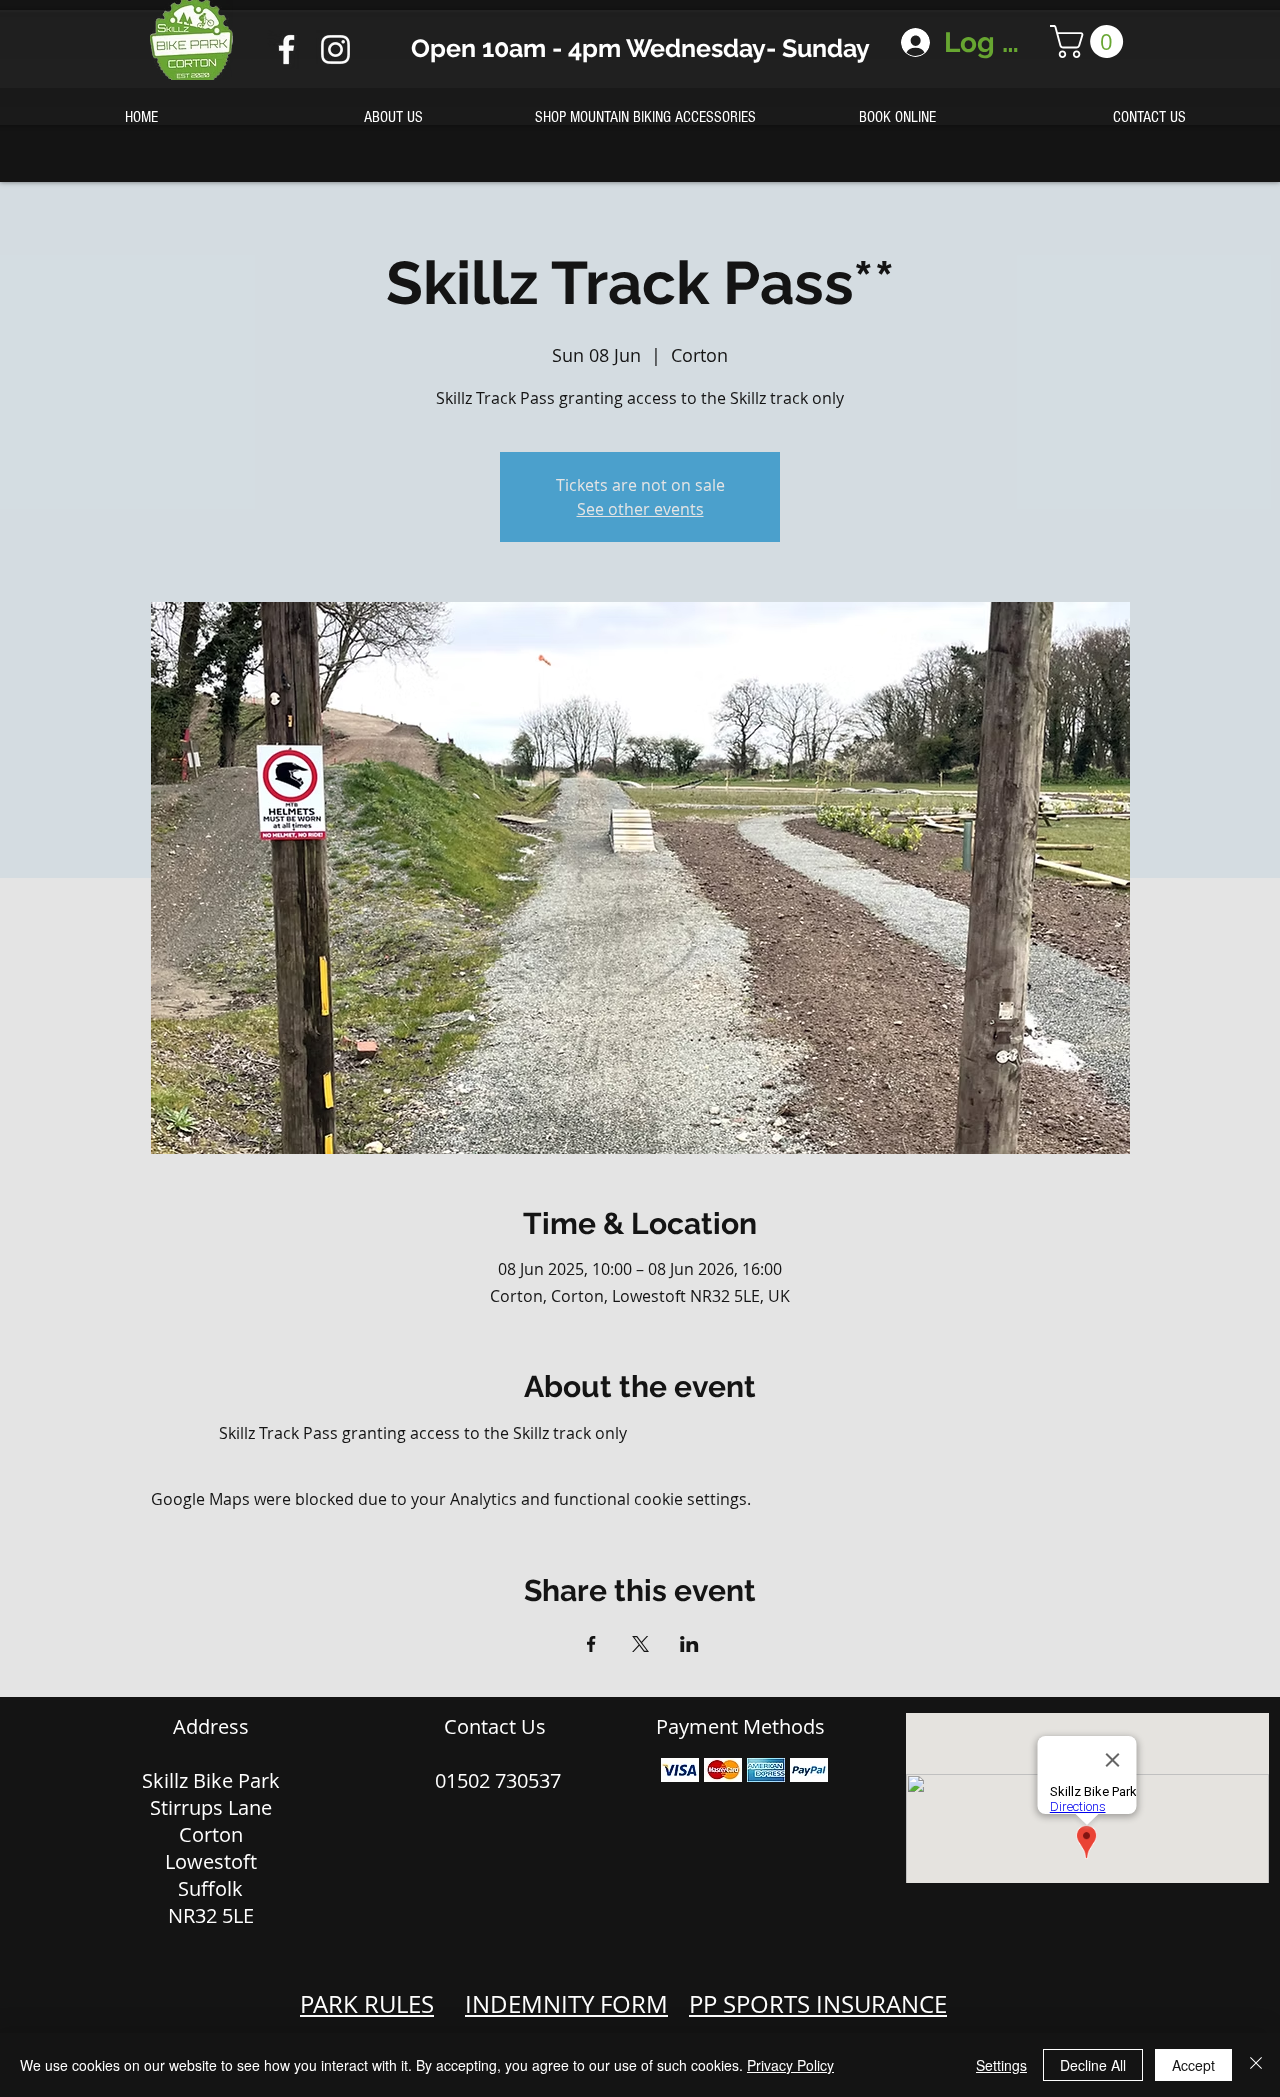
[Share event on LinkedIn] (689, 1644)
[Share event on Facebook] (591, 1644)
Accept (1193, 2065)
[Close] (1256, 2065)
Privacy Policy (790, 2065)
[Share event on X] (640, 1644)
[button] (1090, 41)
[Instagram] (335, 49)
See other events (640, 509)
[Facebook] (286, 49)
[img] (680, 1769)
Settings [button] (1001, 2065)
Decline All (1093, 2065)
